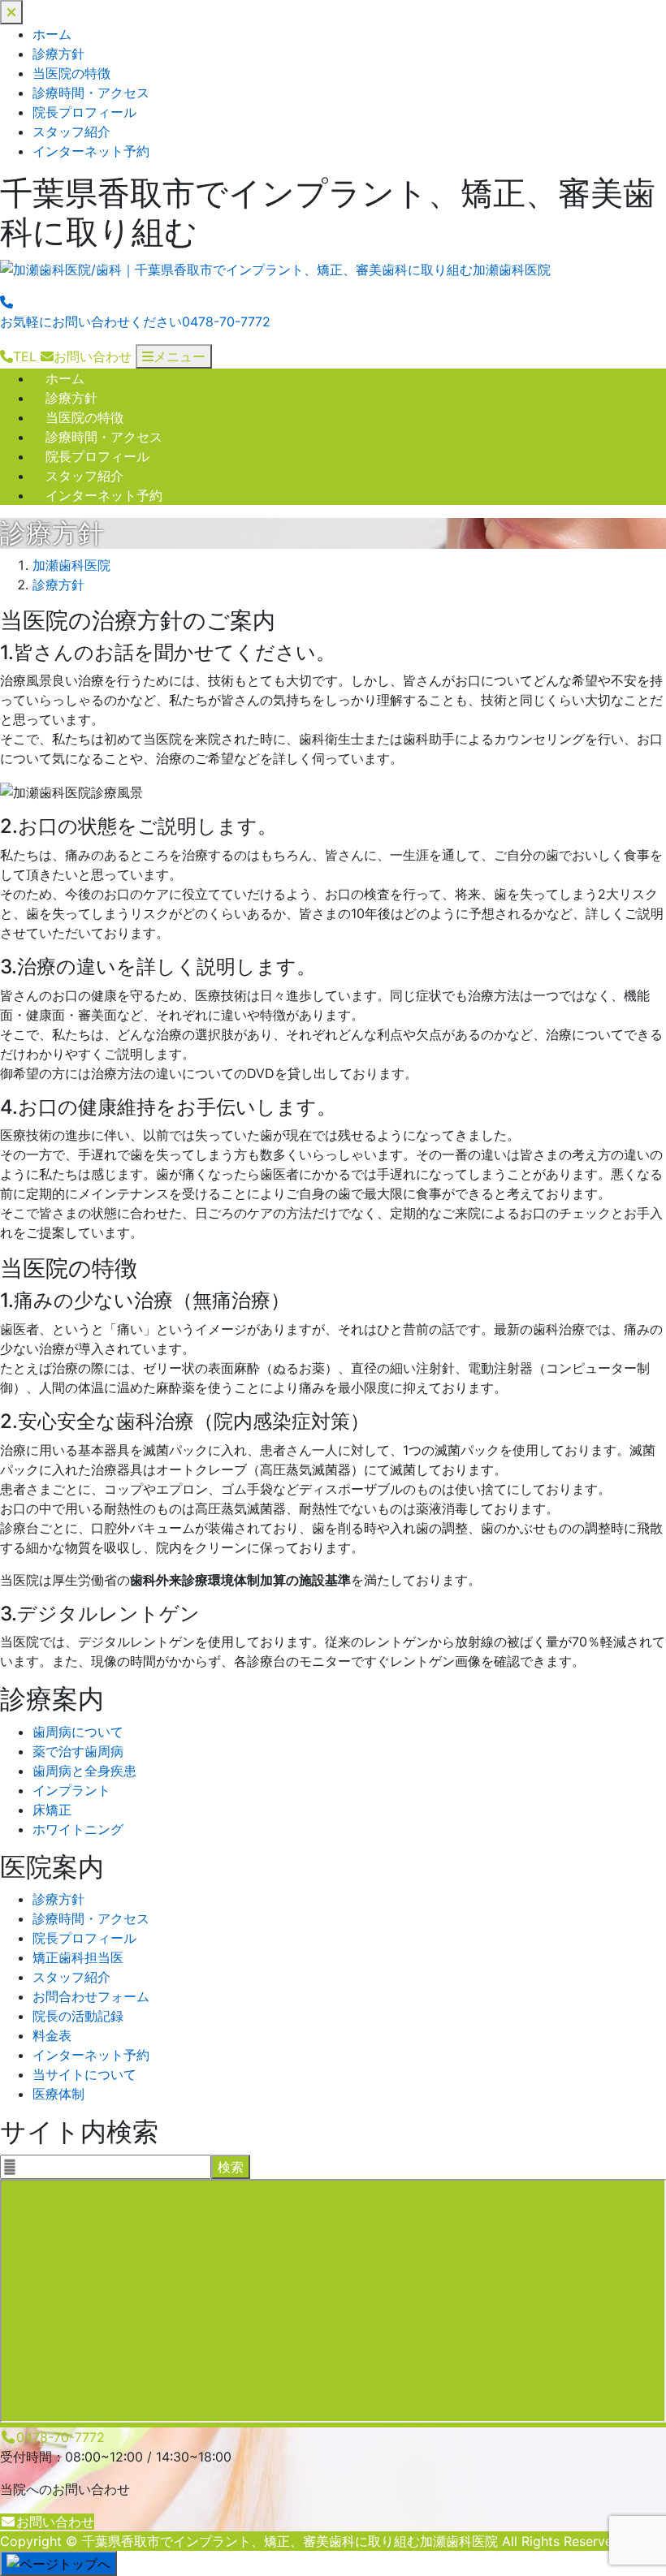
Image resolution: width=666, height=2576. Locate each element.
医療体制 (58, 2094)
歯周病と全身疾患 (84, 1771)
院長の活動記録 (78, 2016)
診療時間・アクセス (91, 93)
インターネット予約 (91, 151)
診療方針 (58, 54)
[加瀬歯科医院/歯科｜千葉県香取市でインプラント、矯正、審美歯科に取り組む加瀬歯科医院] (275, 270)
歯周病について (78, 1732)
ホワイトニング (78, 1829)
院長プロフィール (84, 112)
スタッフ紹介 (71, 132)
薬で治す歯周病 (78, 1751)
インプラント (71, 1790)
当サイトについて (84, 2074)
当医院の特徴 (71, 73)
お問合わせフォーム (91, 1996)
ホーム (52, 34)
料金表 (52, 2035)
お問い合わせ (55, 2522)
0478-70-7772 (61, 2437)
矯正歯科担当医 (78, 1957)
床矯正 (52, 1810)
